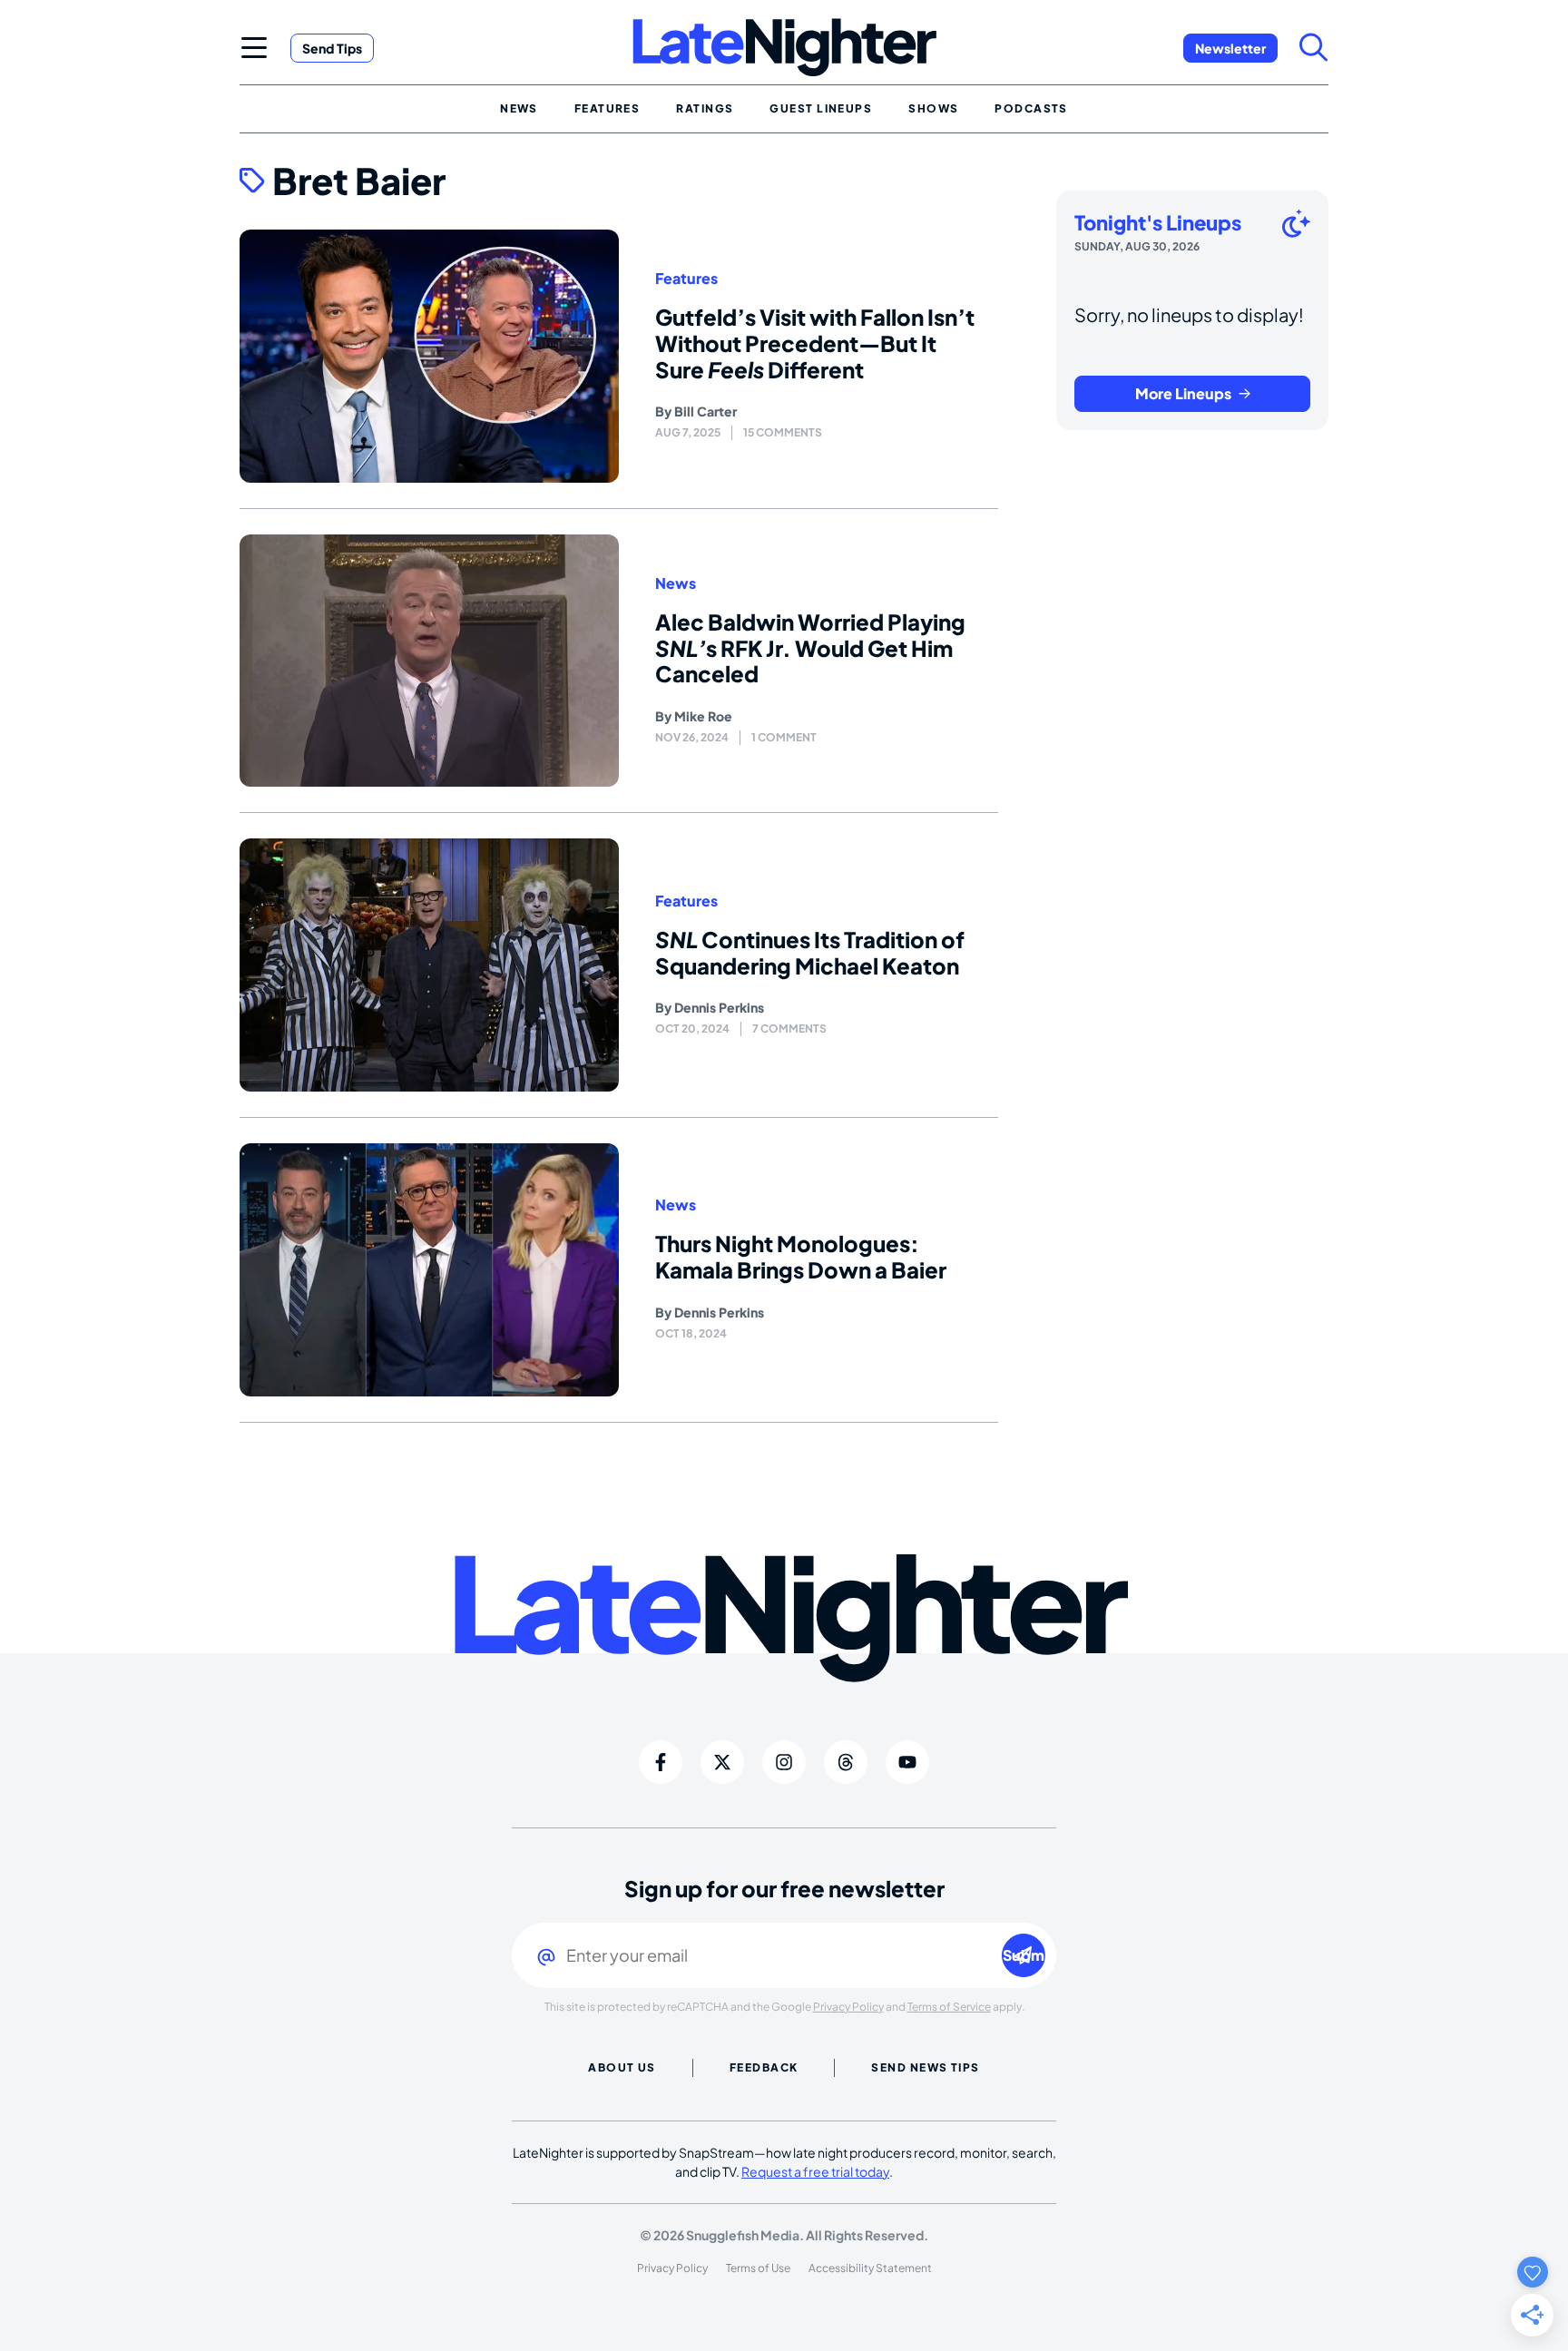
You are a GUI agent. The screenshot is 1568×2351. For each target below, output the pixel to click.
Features (686, 279)
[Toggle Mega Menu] (254, 47)
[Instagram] (784, 1762)
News (676, 583)
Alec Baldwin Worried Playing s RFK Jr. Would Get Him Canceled (810, 648)
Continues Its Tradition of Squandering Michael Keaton (810, 952)
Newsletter (1230, 48)
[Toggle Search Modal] (1314, 47)
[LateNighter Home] (784, 48)
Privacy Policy (848, 2007)
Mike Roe (703, 716)
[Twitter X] (722, 1762)
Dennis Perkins (719, 1007)
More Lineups (1183, 393)
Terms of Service (949, 2007)
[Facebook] (661, 1762)
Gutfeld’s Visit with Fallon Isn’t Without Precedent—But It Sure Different (815, 343)
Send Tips (332, 48)
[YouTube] (907, 1762)
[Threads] (846, 1762)
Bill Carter (706, 411)
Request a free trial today (815, 2171)
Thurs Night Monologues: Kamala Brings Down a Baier (801, 1256)
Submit (1024, 1955)
